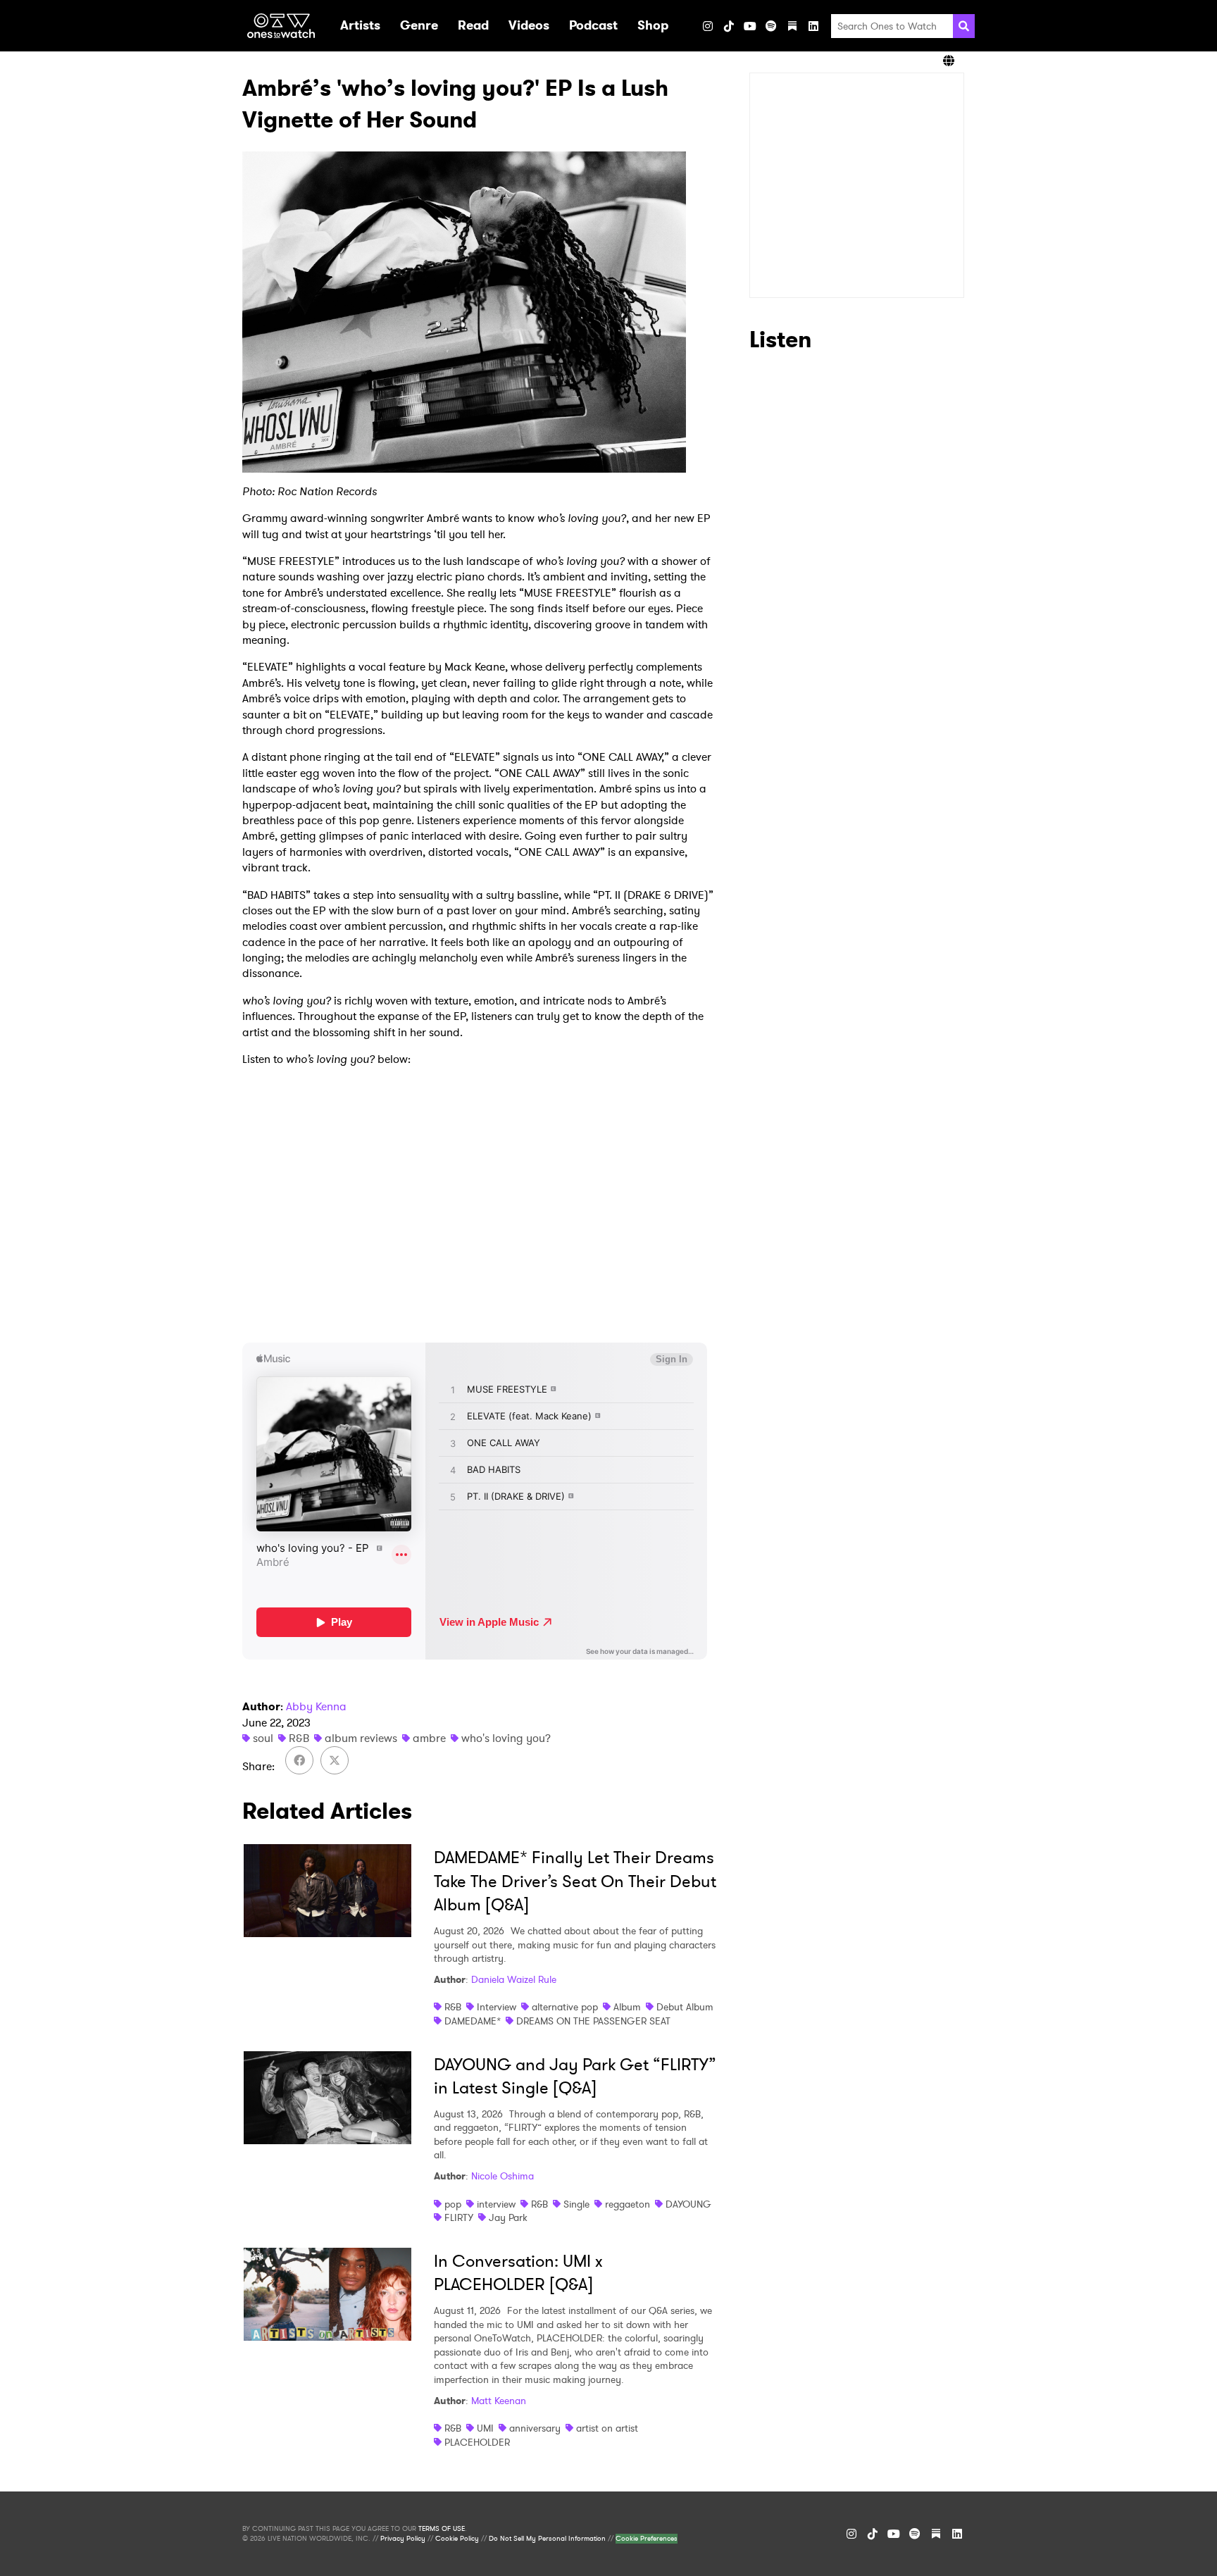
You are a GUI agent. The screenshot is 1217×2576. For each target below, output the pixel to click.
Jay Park (508, 2217)
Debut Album (685, 2007)
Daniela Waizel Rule (514, 1979)
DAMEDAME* (473, 2021)
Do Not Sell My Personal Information (547, 2539)
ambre (429, 1738)
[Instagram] (708, 26)
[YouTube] (750, 26)
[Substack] (792, 26)
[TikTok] (729, 26)
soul (263, 1738)
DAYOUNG (688, 2204)
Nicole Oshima (503, 2176)
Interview (497, 2007)
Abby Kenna (316, 1706)
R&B (299, 1738)
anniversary (535, 2428)
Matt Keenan (499, 2401)
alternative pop (565, 2007)
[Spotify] (771, 26)
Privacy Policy (403, 2539)
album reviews (361, 1738)
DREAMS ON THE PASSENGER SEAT (593, 2021)
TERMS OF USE (442, 2529)
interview (496, 2204)
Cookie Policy (457, 2539)
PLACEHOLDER (477, 2442)
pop (453, 2204)
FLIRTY (459, 2217)
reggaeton (628, 2204)
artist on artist (607, 2428)
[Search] (964, 26)
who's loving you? (506, 1738)
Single (576, 2204)
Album (627, 2007)
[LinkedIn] (813, 26)
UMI (485, 2428)
